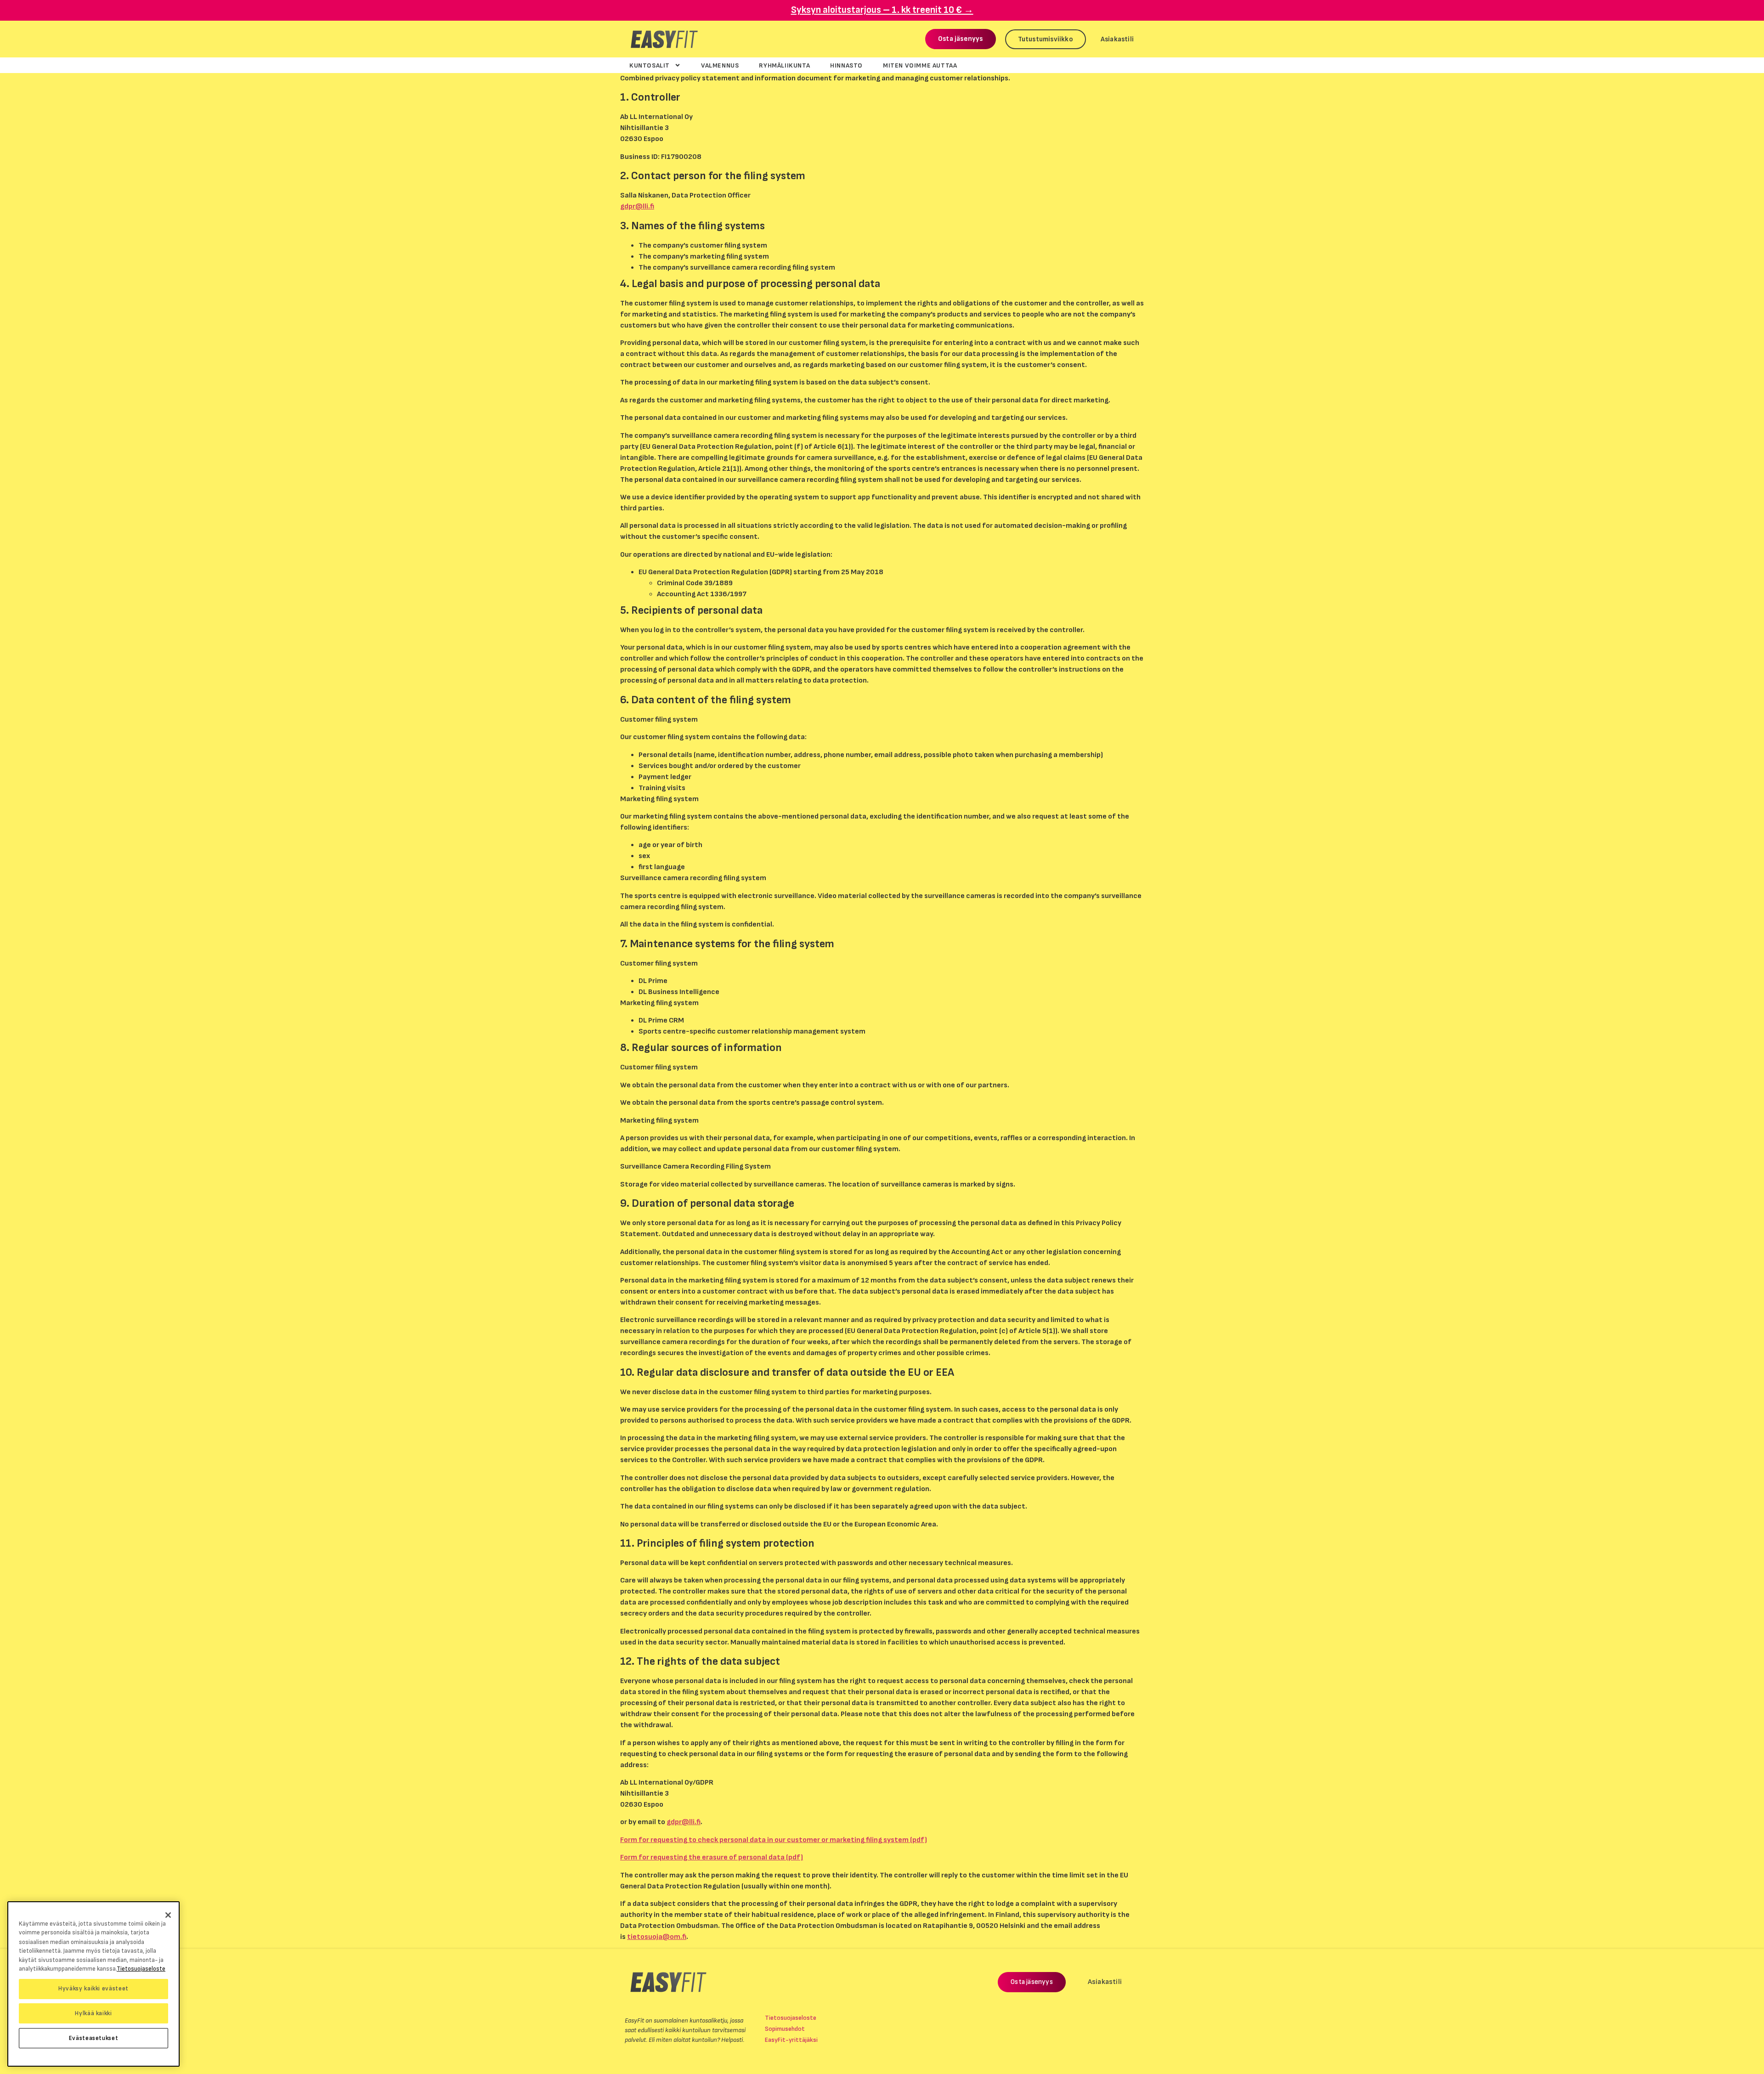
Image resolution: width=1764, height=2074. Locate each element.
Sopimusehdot (785, 2029)
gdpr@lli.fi (637, 206)
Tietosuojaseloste (791, 2018)
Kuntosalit (650, 65)
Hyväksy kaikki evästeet (93, 1989)
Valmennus (720, 65)
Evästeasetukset (94, 2038)
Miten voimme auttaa (920, 65)
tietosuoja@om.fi (657, 1937)
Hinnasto (846, 65)
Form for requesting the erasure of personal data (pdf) (712, 1857)
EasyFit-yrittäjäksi (791, 2040)
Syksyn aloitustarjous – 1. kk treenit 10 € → (882, 10)
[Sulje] (168, 1915)
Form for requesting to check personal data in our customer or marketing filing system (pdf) (774, 1840)
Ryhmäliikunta (784, 65)
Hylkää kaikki (93, 2013)
